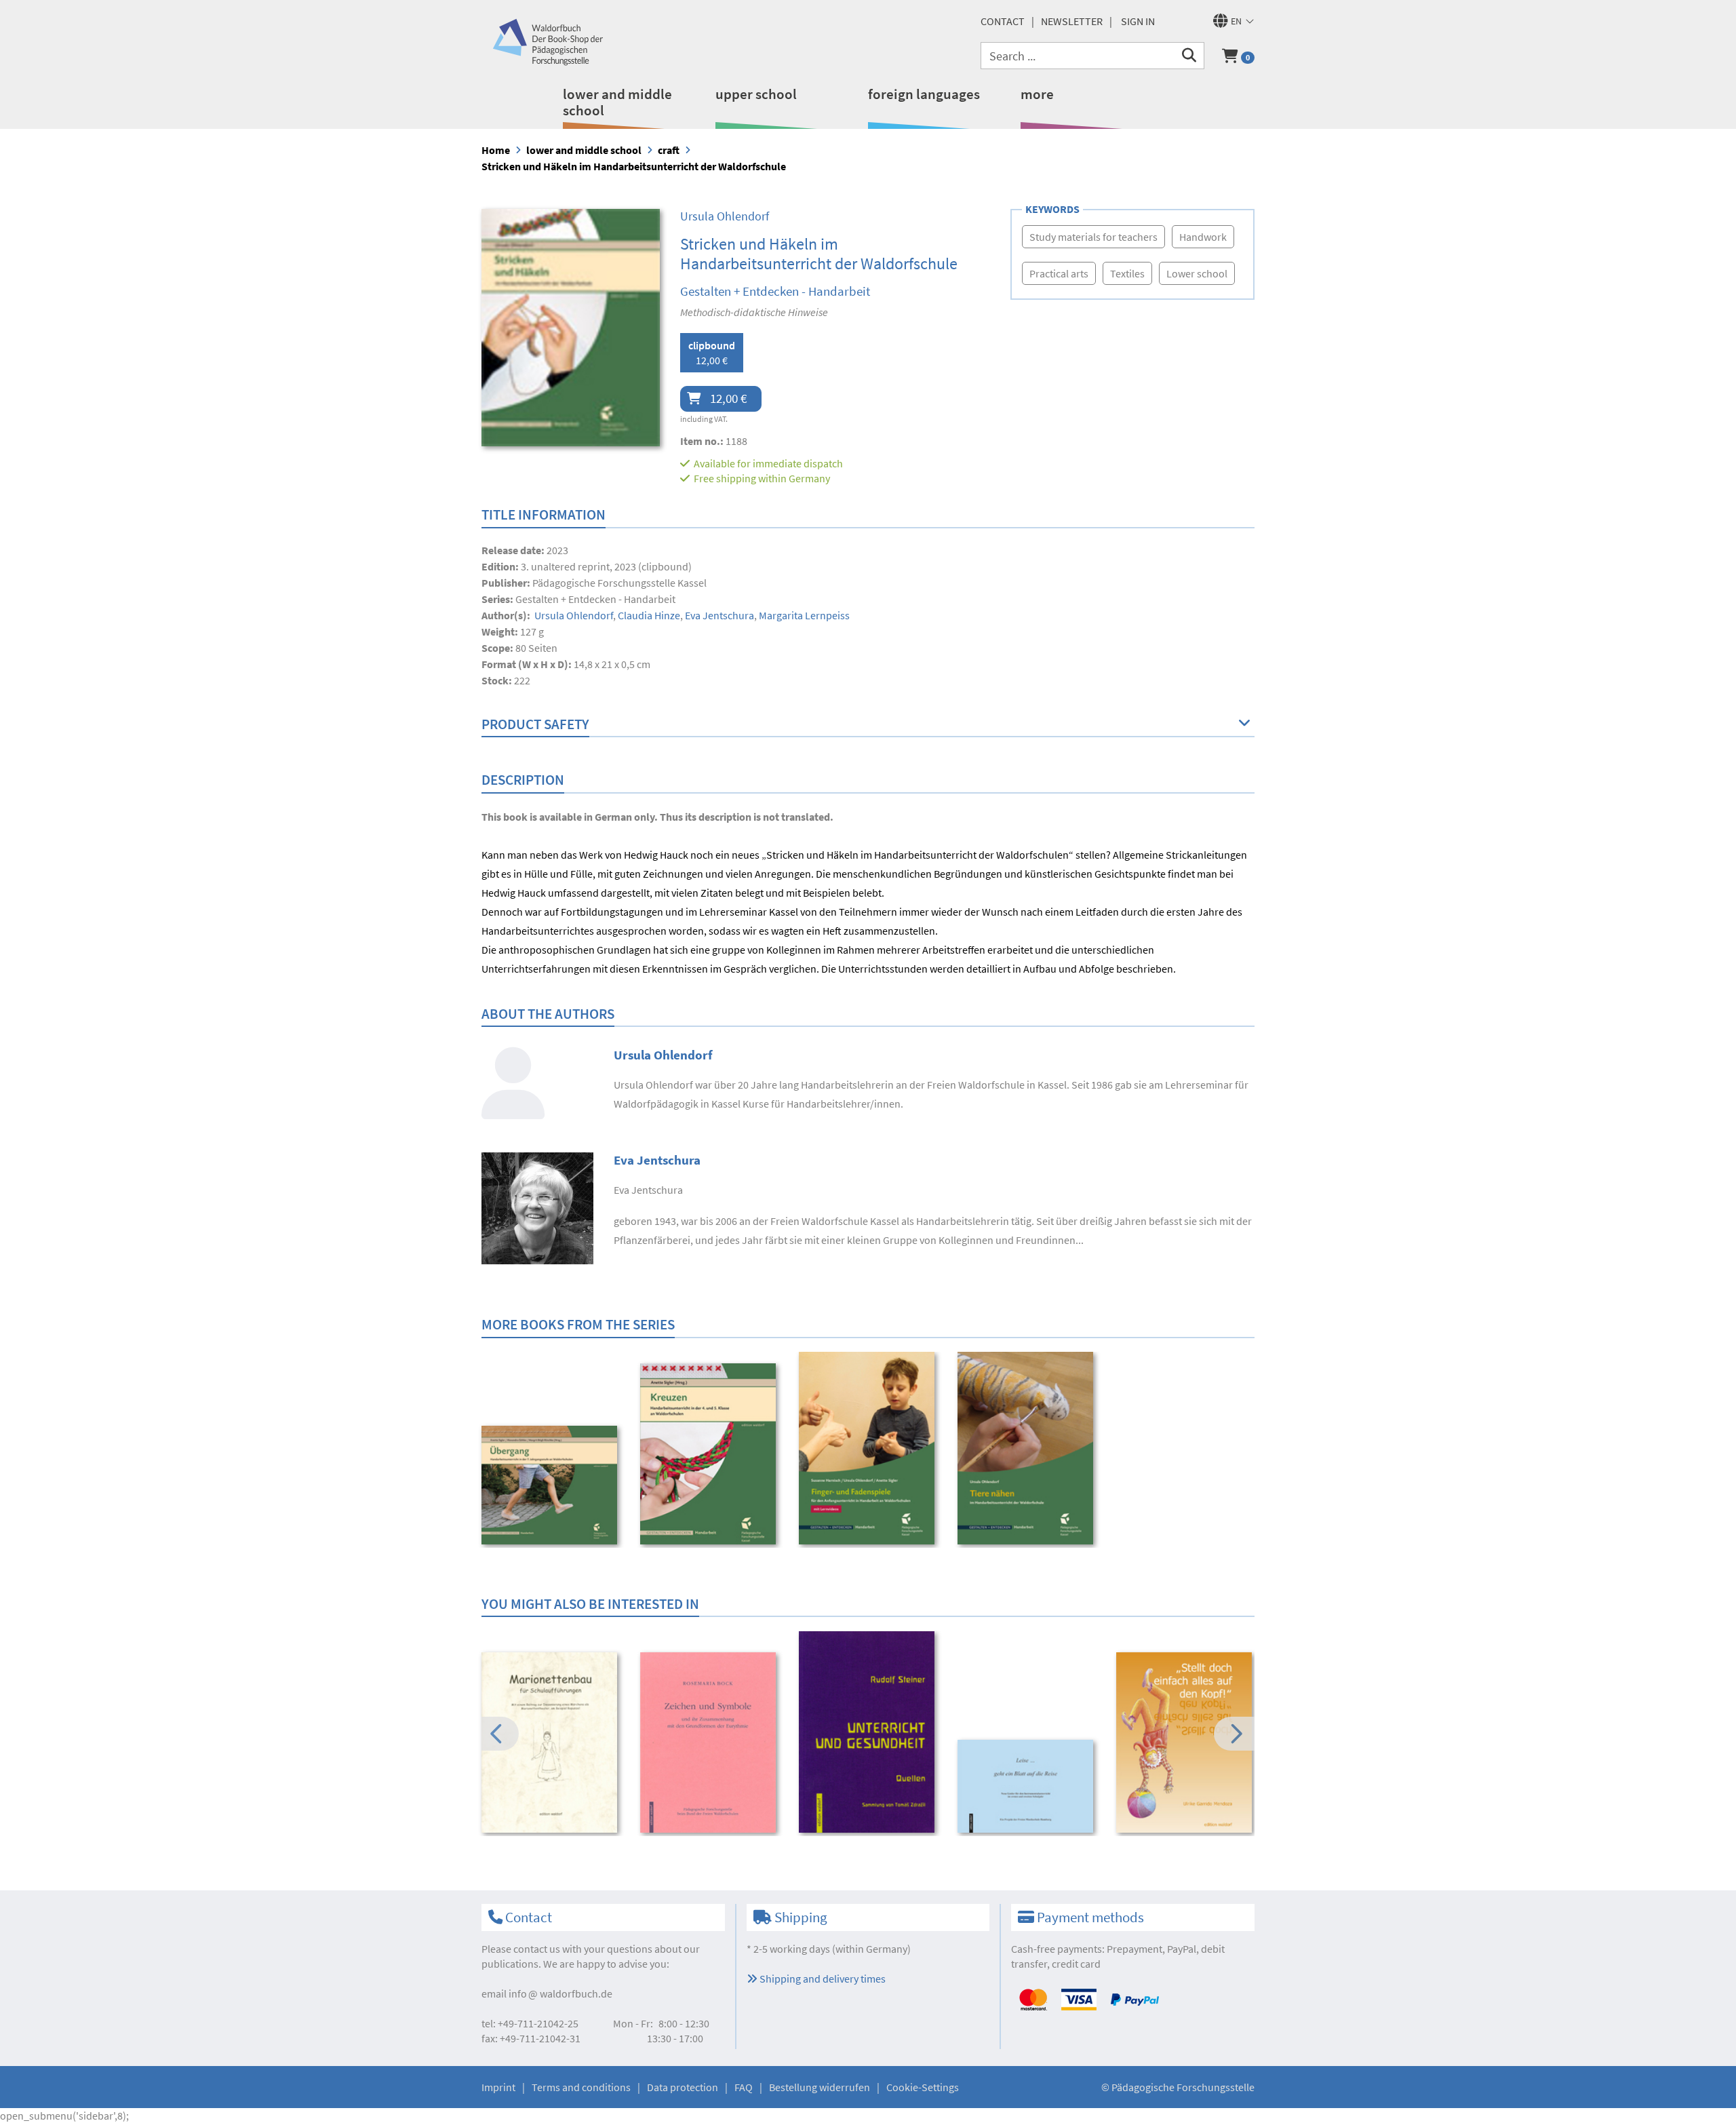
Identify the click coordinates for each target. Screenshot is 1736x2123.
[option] (552, 1487)
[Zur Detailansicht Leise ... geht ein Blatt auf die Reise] (1028, 1786)
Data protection (683, 2087)
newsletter (1072, 21)
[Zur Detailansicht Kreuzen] (710, 1454)
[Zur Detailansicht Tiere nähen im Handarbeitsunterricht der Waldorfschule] (1028, 1448)
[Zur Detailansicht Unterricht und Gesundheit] (869, 1732)
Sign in (1138, 21)
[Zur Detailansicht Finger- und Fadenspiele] (869, 1448)
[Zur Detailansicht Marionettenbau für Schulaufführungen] (552, 1743)
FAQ (744, 2087)
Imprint (498, 2087)
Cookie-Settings (923, 2087)
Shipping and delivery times (822, 1979)
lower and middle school (617, 102)
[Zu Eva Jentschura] (537, 1207)
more (1037, 94)
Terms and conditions (581, 2087)
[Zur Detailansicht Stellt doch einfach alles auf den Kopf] (1186, 1743)
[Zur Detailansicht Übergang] (552, 1485)
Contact (1003, 21)
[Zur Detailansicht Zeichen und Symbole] (710, 1743)
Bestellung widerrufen (820, 2087)
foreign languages (924, 94)
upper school (756, 94)
